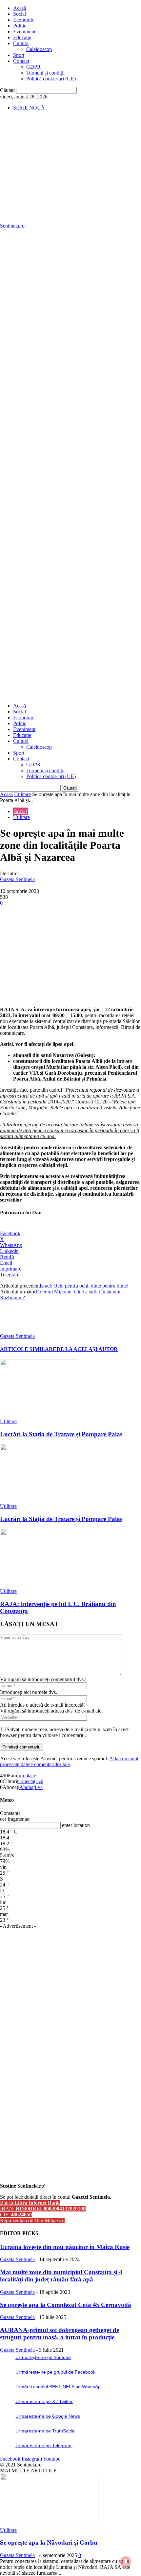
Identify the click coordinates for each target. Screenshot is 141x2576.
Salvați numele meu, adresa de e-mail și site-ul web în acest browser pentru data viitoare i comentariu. (64, 1732)
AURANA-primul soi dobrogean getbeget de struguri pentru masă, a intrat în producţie (60, 2334)
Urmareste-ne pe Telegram (43, 2446)
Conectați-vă (30, 1781)
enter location (76, 1825)
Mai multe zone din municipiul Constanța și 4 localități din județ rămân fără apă (61, 2276)
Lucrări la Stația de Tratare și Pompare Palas (61, 1434)
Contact (21, 61)
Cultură (21, 43)
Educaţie (22, 37)
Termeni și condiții (45, 73)
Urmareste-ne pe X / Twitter (44, 2401)
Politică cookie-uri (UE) (51, 79)
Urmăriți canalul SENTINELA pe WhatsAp (58, 2387)
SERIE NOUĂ (29, 108)
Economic (24, 20)
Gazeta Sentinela (17, 879)
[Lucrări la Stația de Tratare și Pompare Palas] (39, 1416)
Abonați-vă (31, 1787)
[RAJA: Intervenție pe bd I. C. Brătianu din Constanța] (39, 1585)
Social (20, 14)
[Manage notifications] (126, 2562)
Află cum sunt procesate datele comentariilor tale (69, 1761)
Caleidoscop (39, 49)
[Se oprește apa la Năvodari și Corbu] (49, 2524)
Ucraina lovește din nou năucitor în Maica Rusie (65, 2247)
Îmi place (27, 1775)
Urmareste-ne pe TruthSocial (45, 2431)
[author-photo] (16, 1330)
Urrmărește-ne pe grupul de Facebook (55, 2372)
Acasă (20, 8)
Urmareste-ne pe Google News (48, 2416)
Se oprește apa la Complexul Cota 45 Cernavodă (66, 2305)
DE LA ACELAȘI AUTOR (87, 1349)
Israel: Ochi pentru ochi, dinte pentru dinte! (84, 1286)
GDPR (33, 67)
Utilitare (22, 794)
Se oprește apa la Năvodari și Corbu (49, 2542)
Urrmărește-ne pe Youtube (43, 2357)
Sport (19, 55)
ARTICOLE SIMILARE (28, 1349)
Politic (20, 26)
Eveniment (24, 32)
